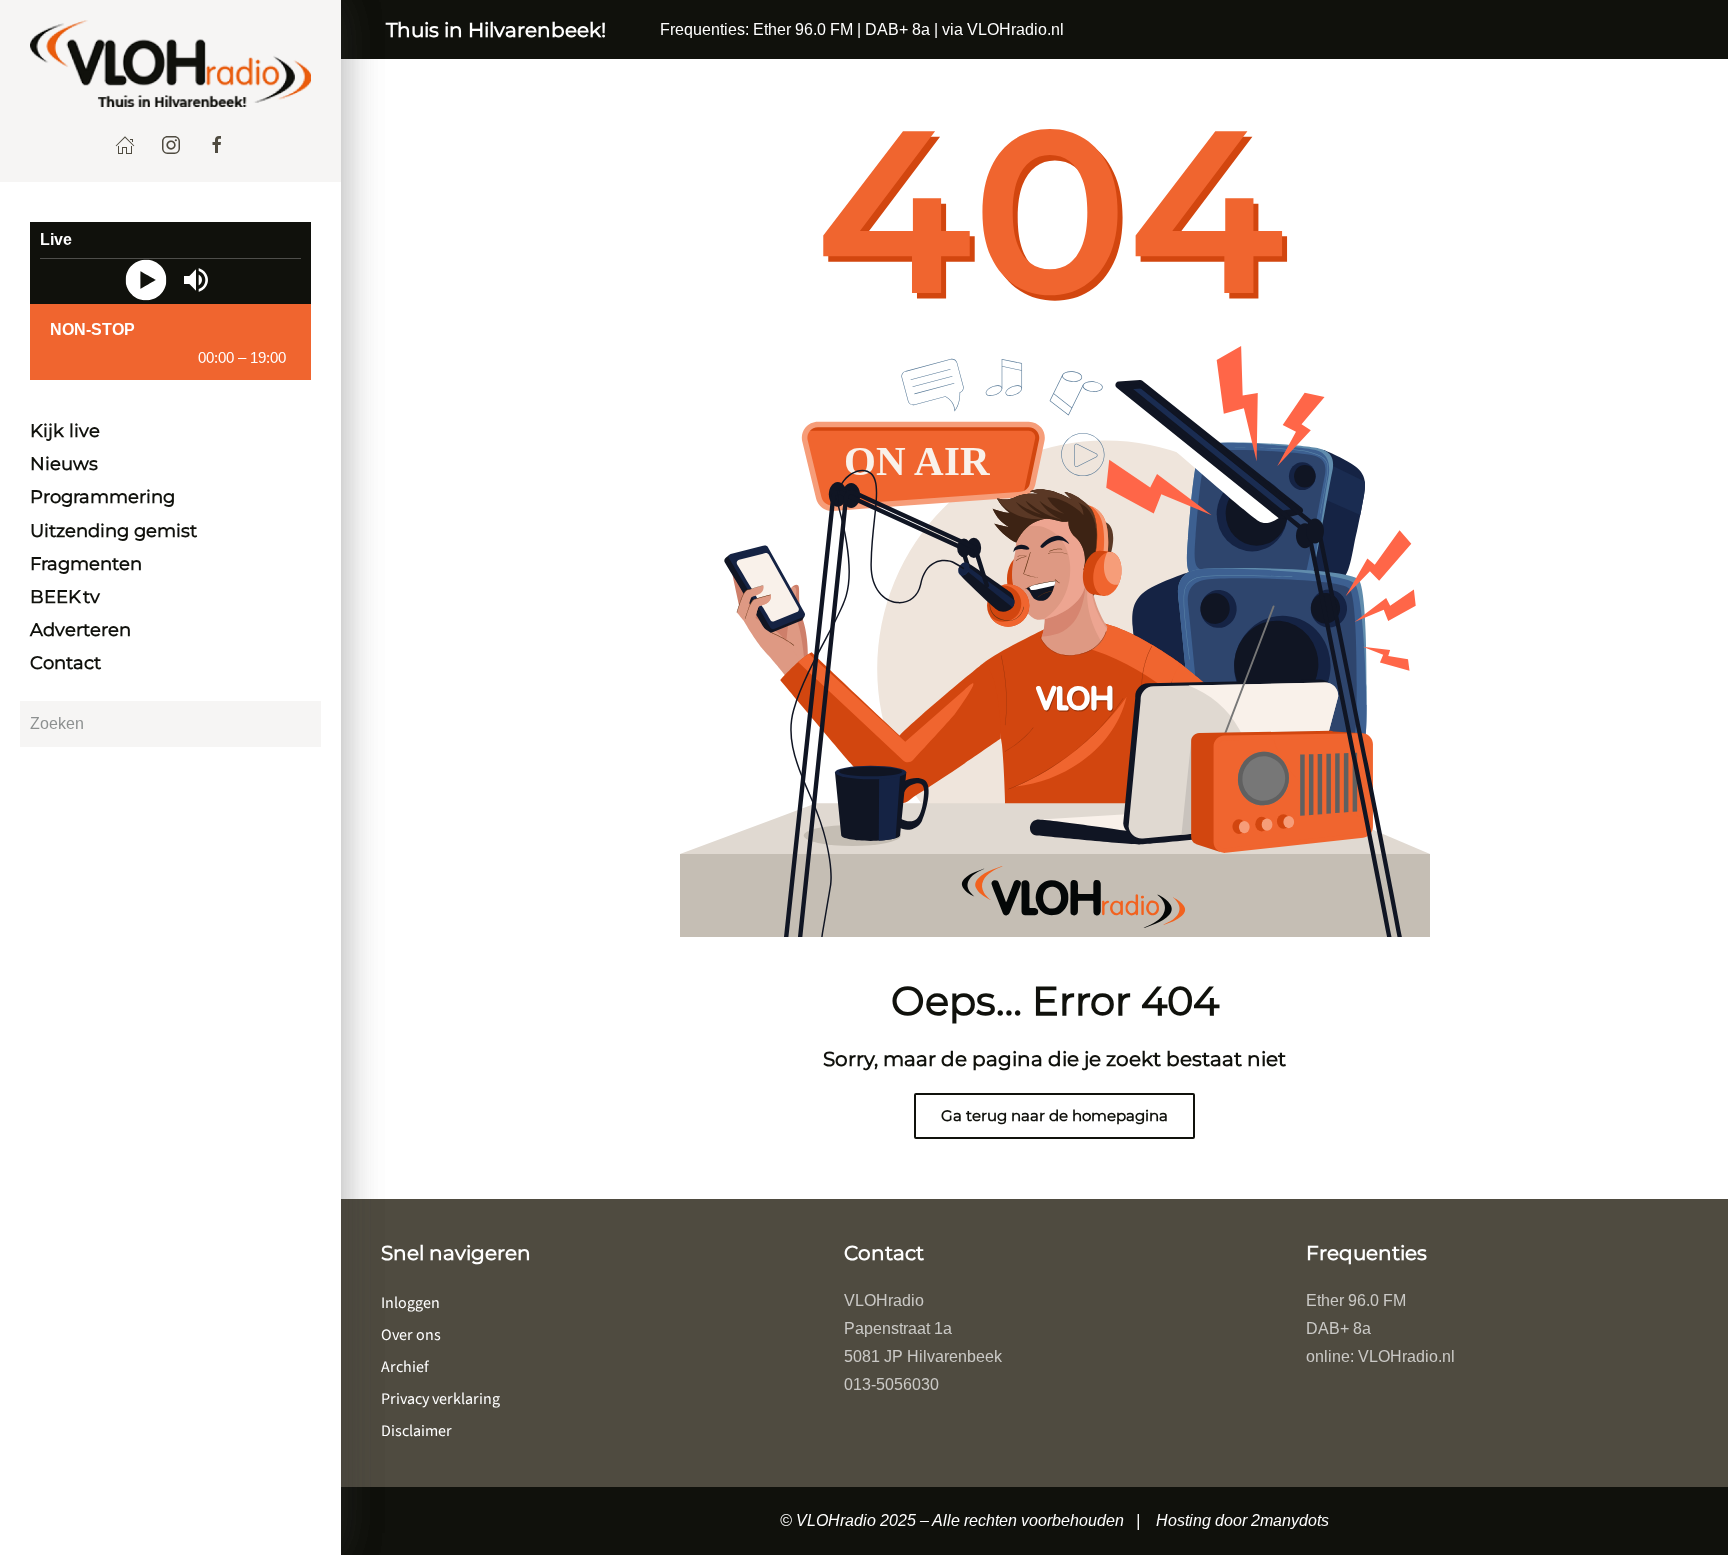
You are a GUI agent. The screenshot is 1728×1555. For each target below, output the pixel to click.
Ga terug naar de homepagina (1054, 1115)
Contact (65, 664)
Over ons (411, 1335)
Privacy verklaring (440, 1399)
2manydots (1290, 1520)
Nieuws (64, 465)
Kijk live (65, 432)
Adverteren (80, 631)
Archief (405, 1367)
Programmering (102, 498)
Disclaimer (416, 1431)
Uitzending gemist (113, 531)
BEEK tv (65, 597)
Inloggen (410, 1303)
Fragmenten (86, 564)
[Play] (145, 279)
